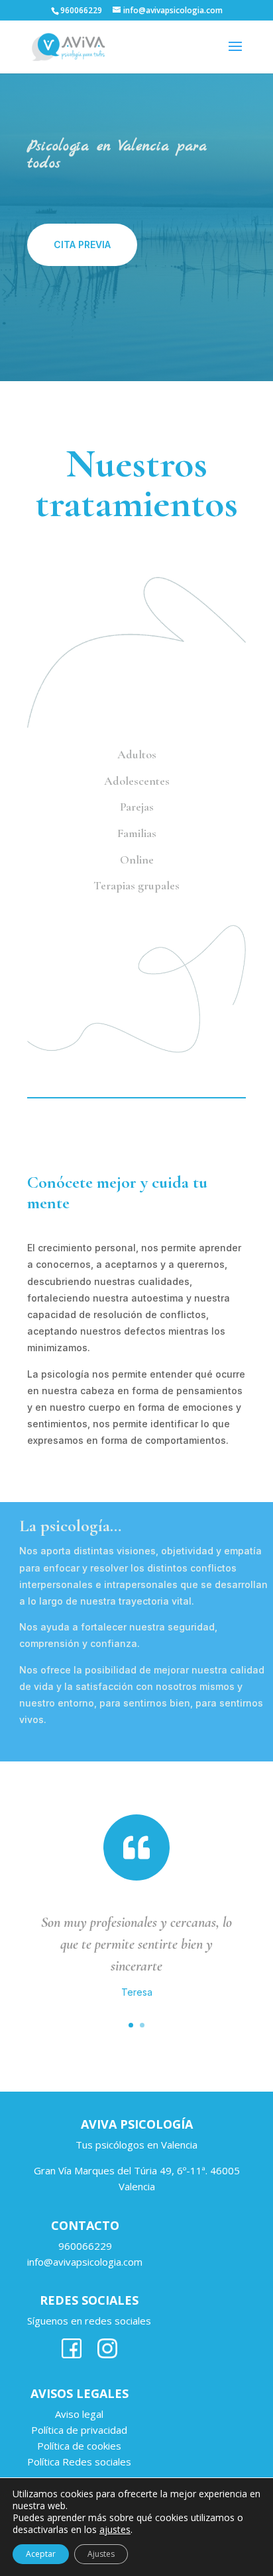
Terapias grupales (136, 885)
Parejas (137, 807)
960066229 (85, 2246)
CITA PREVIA (82, 244)
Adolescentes (137, 781)
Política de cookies (79, 2446)
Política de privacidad (79, 2430)
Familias (137, 833)
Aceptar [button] (41, 2554)
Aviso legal (79, 2414)
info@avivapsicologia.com (85, 2262)
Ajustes (101, 2554)
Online (137, 860)
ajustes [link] (115, 2529)
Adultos (137, 754)
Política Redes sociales (79, 2462)
